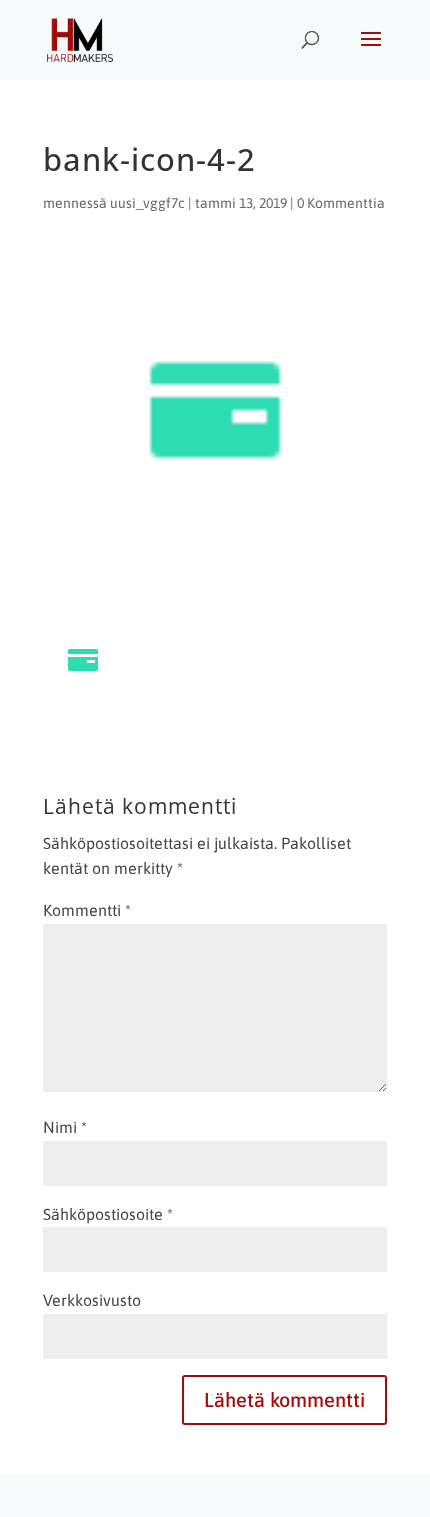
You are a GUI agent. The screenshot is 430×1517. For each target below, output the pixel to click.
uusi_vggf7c (147, 203)
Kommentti (87, 910)
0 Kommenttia (341, 203)
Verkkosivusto (92, 1300)
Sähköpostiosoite (108, 1214)
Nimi (65, 1127)
